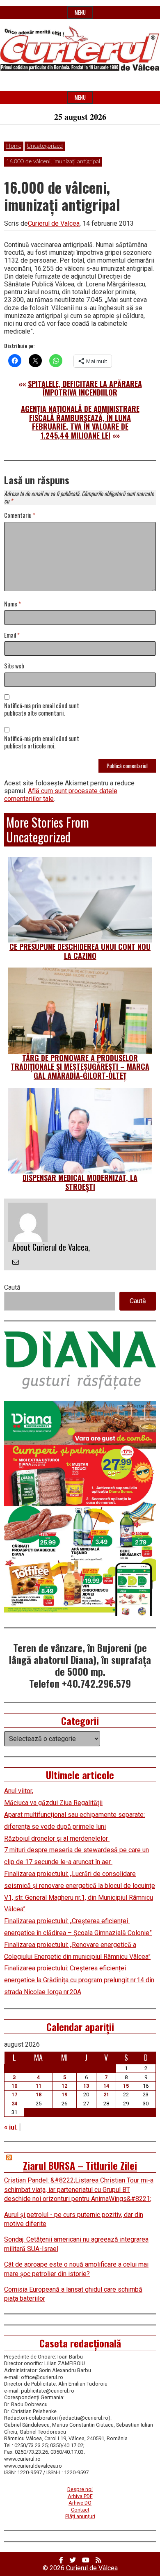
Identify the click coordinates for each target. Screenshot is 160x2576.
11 (39, 2086)
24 (14, 2104)
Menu (80, 13)
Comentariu (20, 516)
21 (106, 2094)
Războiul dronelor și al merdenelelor (57, 1838)
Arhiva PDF (80, 2496)
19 (64, 2094)
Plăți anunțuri (80, 2516)
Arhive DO (80, 2503)
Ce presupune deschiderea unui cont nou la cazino (80, 951)
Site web (14, 666)
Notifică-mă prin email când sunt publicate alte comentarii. (42, 710)
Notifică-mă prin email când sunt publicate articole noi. (42, 743)
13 (86, 2086)
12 (64, 2086)
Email (12, 635)
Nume (13, 604)
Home (14, 146)
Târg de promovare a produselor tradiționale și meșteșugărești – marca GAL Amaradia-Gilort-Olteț (80, 1067)
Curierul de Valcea (54, 223)
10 (14, 2086)
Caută (12, 1287)
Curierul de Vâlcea (92, 2568)
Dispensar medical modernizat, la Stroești (80, 1182)
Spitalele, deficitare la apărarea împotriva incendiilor (85, 388)
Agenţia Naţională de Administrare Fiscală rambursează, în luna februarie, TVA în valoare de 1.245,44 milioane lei (80, 422)
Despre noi (80, 2489)
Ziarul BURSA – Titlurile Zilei (80, 2165)
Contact (80, 2510)
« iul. (11, 2127)
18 (39, 2094)
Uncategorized (45, 146)
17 (14, 2094)
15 (126, 2086)
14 (106, 2086)
